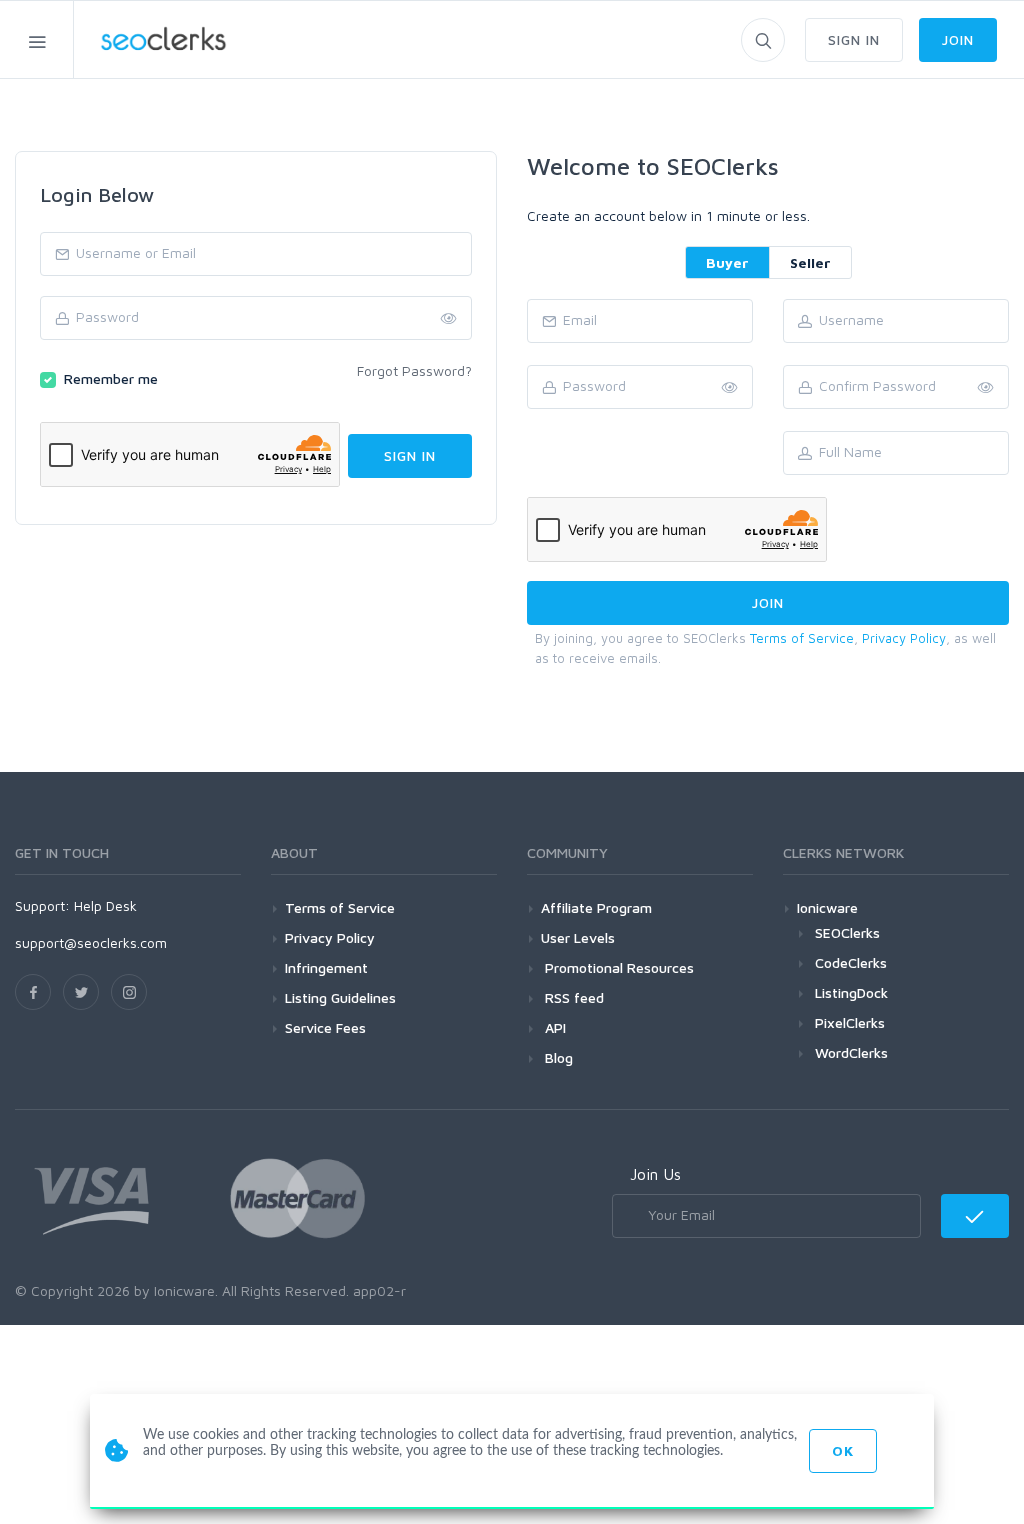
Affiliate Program (596, 907)
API (553, 1027)
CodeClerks (851, 962)
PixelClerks (850, 1022)
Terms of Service (802, 638)
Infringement (326, 967)
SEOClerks (847, 932)
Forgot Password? (414, 370)
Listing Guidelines (340, 997)
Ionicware (827, 907)
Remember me (111, 378)
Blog (557, 1057)
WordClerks (851, 1052)
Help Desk (105, 905)
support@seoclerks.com (91, 942)
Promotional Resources (617, 967)
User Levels (578, 937)
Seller (810, 262)
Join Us (655, 1174)
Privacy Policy (904, 638)
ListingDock (851, 992)
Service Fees (325, 1027)
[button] (986, 388)
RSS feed (572, 997)
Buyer (727, 262)
